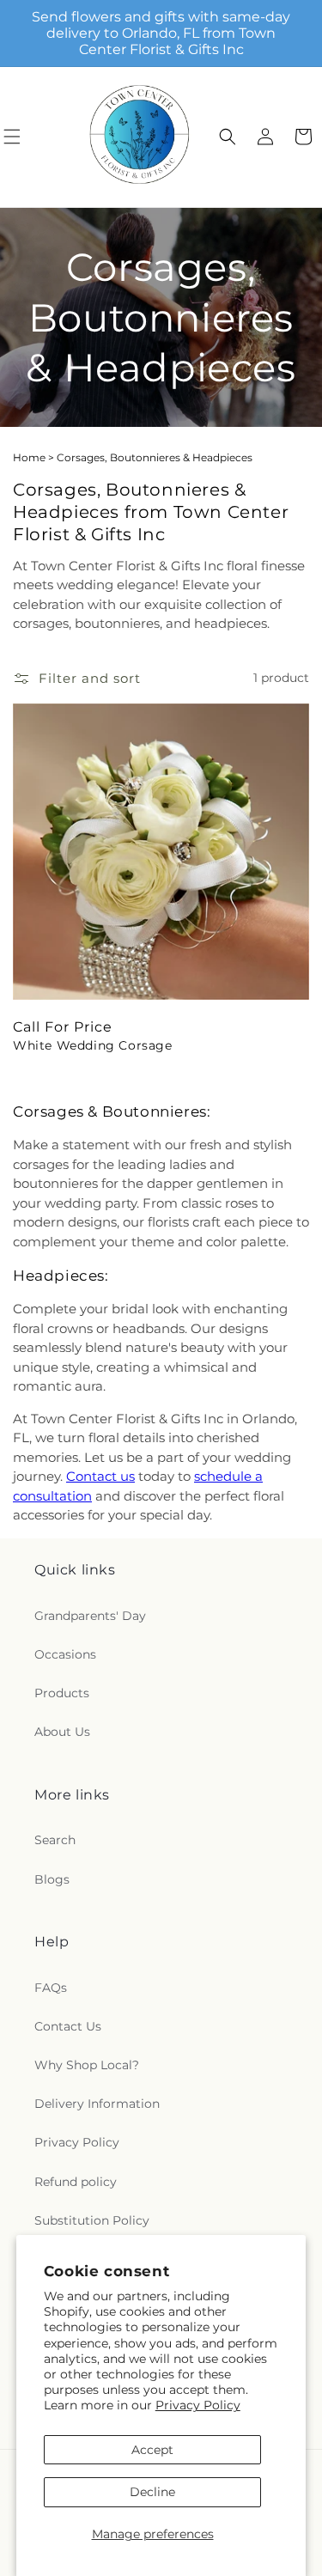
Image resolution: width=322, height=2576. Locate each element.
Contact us (100, 1476)
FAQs (51, 1988)
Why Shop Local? (87, 2065)
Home (29, 457)
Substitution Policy (92, 2220)
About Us (62, 1732)
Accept (152, 2450)
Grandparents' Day (90, 1616)
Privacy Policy (198, 2405)
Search (55, 1840)
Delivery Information (97, 2104)
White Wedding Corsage (93, 1045)
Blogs (52, 1879)
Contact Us (68, 2026)
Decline (152, 2492)
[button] (228, 137)
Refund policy (76, 2182)
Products (62, 1693)
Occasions (65, 1654)
